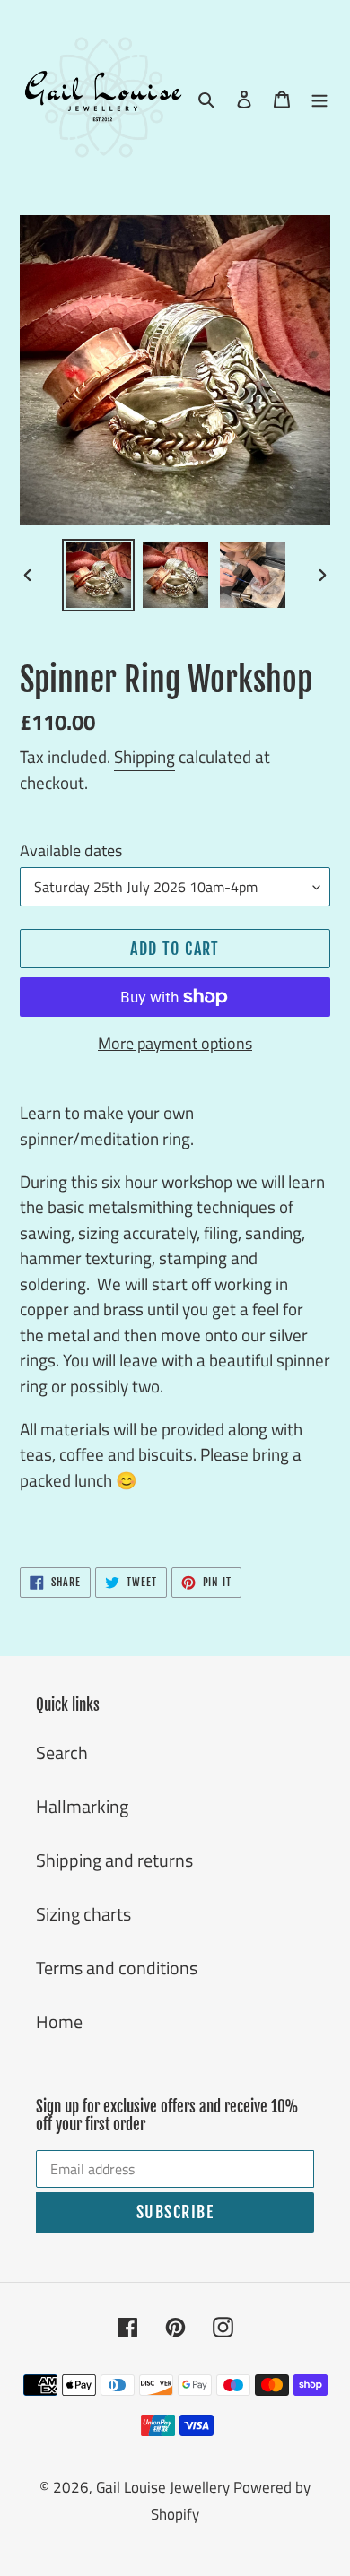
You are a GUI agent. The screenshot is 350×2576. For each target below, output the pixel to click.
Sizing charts (83, 1914)
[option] (99, 575)
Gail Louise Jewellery (163, 2487)
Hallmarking (82, 1806)
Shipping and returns (114, 1860)
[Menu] (319, 98)
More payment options (175, 1043)
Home (59, 2021)
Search (62, 1752)
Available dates (71, 850)
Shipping (144, 756)
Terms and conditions (117, 1968)
